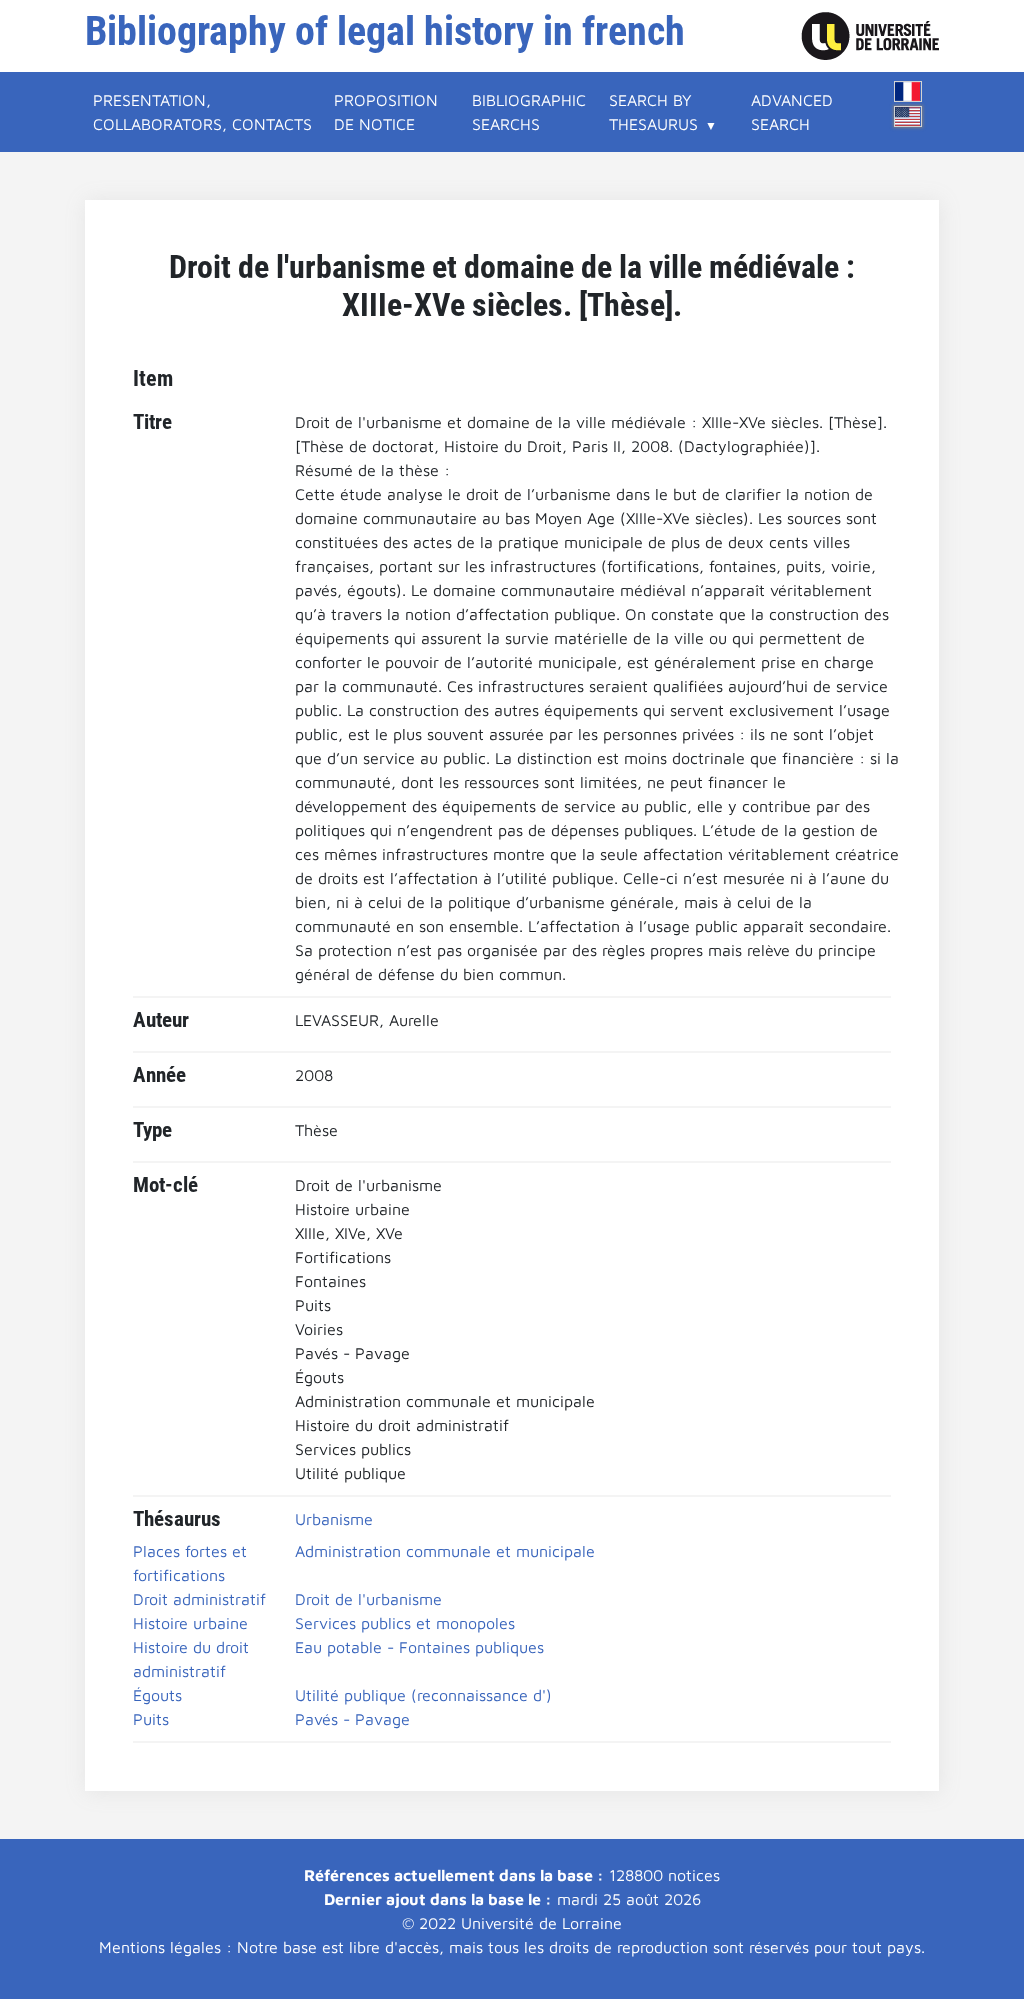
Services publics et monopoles (405, 1623)
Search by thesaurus (653, 112)
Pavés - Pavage (352, 1719)
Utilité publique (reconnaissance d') (423, 1695)
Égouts (157, 1695)
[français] (908, 91)
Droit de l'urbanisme (368, 1599)
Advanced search (792, 112)
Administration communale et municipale (445, 1551)
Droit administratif (199, 1599)
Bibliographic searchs (529, 112)
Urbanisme (334, 1519)
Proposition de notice (386, 112)
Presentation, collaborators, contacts (202, 112)
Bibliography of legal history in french (385, 31)
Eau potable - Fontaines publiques (419, 1647)
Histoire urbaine (190, 1623)
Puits (151, 1719)
